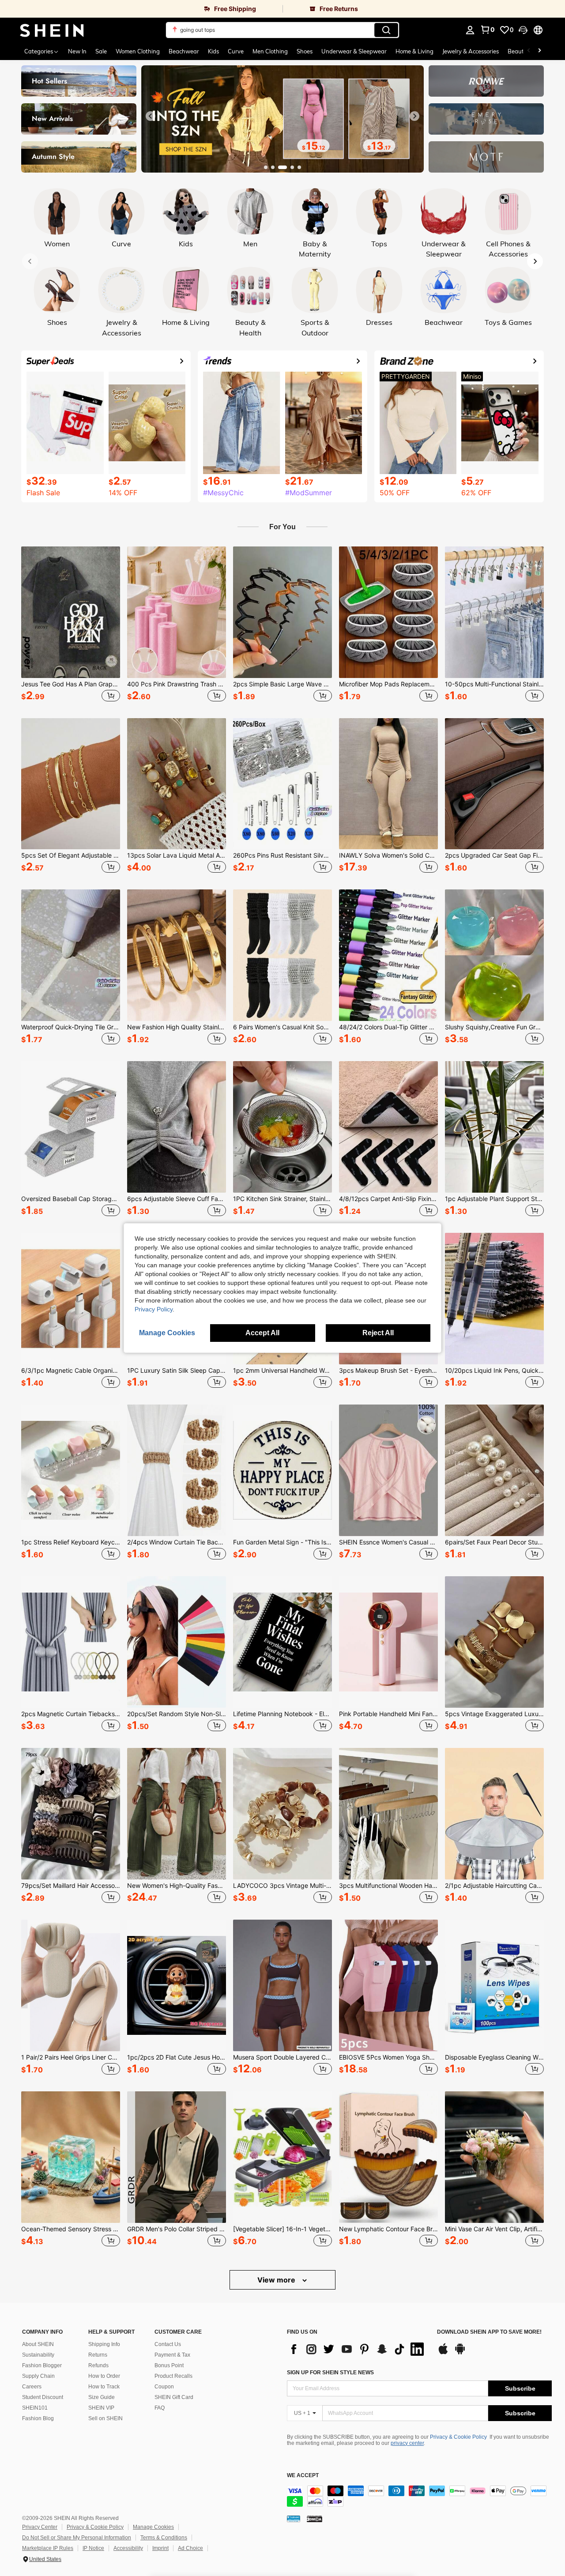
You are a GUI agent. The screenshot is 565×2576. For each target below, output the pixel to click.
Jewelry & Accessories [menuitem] (471, 51)
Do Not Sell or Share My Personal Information (77, 2538)
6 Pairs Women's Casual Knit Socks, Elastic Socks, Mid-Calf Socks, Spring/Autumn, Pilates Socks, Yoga (282, 1027)
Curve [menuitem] (236, 51)
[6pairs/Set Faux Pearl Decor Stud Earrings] (494, 1470)
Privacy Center (40, 2527)
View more (277, 2280)
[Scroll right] (539, 51)
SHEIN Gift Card (174, 2397)
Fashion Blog (38, 2418)
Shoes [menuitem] (305, 51)
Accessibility (128, 2548)
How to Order (104, 2376)
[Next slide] (414, 116)
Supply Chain (38, 2376)
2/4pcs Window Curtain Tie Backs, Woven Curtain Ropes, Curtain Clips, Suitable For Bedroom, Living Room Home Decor (177, 1542)
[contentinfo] (419, 2496)
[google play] (460, 2353)
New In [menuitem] (77, 51)
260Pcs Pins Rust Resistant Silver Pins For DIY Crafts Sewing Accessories (282, 855)
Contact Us (168, 2344)
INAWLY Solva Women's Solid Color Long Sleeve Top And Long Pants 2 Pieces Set (388, 855)
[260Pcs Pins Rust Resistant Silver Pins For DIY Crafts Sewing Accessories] (282, 784)
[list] (358, 2349)
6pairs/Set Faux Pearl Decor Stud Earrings (494, 1542)
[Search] (386, 30)
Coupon (164, 2387)
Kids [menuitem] (213, 51)
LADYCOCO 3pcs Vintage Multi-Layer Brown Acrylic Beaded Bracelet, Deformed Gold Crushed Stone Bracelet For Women (282, 1886)
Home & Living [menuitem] (414, 51)
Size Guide (102, 2397)
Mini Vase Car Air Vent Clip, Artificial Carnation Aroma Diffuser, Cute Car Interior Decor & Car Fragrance (494, 2229)
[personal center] (470, 30)
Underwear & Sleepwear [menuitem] (354, 51)
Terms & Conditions (164, 2538)
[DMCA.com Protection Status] (315, 2519)
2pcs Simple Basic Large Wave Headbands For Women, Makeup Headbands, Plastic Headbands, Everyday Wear (282, 684)
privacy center (407, 2443)
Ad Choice (190, 2548)
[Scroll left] (529, 51)
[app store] (443, 2353)
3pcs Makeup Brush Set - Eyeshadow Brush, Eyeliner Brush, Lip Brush (388, 1371)
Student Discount (43, 2397)
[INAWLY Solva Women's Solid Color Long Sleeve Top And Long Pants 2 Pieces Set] (388, 784)
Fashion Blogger (42, 2365)
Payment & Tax (172, 2355)
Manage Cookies (153, 2527)
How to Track (104, 2387)
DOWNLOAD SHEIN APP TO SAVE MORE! (489, 2332)
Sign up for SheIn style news (330, 2373)
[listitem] (71, 625)
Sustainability (38, 2355)
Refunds (98, 2365)
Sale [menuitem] (101, 51)
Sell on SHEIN (105, 2418)
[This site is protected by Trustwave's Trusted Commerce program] (294, 2519)
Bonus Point (169, 2365)
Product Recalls (173, 2376)
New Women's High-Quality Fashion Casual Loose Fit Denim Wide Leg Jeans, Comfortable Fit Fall (177, 1886)
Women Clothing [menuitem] (138, 51)
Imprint (160, 2548)
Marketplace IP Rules (48, 2548)
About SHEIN (38, 2344)
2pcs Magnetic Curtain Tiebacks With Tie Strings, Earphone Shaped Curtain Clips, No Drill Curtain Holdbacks (71, 1714)
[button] (523, 30)
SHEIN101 (35, 2408)
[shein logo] (52, 30)
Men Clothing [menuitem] (270, 51)
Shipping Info (104, 2344)
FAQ (160, 2408)
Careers (32, 2387)
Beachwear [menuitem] (184, 51)
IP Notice (93, 2548)
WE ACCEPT (303, 2476)
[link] (141, 9)
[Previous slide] (151, 116)
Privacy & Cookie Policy (458, 2437)
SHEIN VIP (101, 2408)
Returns (98, 2355)
